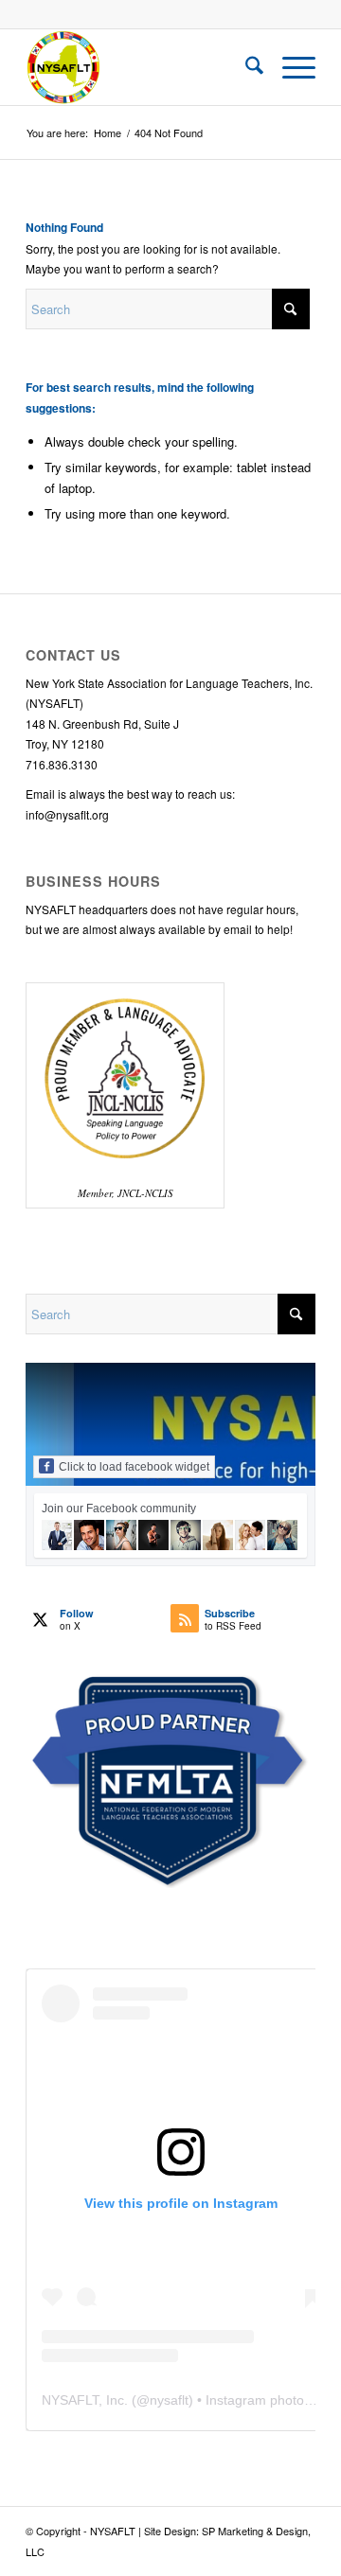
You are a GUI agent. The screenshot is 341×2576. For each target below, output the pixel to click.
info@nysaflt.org (67, 814)
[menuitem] (245, 67)
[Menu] (289, 67)
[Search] (245, 67)
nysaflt (169, 2400)
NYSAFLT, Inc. (85, 2400)
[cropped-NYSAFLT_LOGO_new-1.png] (142, 67)
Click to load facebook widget (134, 1467)
